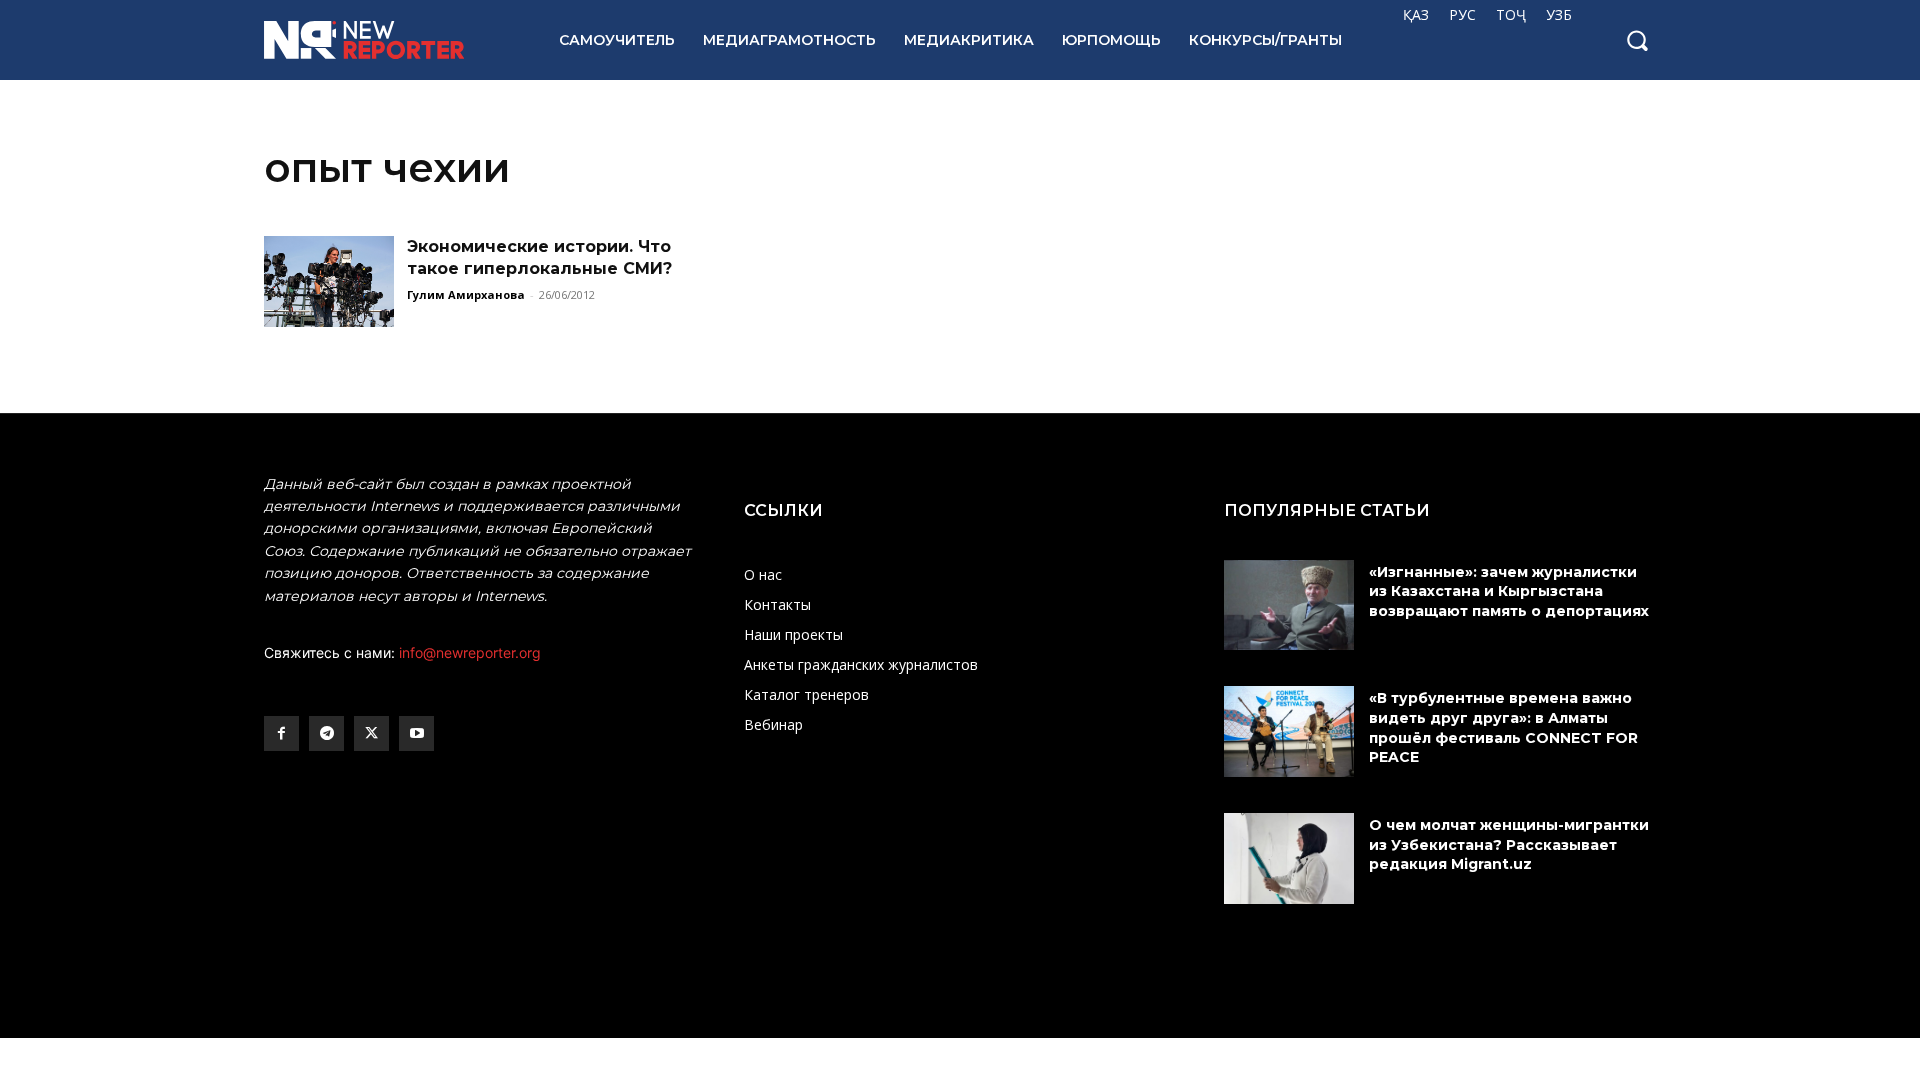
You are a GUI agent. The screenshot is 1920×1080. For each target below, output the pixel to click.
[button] (1637, 40)
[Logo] (389, 40)
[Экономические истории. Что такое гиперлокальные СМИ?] (329, 281)
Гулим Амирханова (466, 294)
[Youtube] (416, 733)
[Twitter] (371, 733)
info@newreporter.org (470, 652)
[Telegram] (326, 733)
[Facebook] (281, 733)
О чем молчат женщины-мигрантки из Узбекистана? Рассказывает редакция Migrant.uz (1509, 844)
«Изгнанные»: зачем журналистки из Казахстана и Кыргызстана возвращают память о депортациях (1511, 591)
